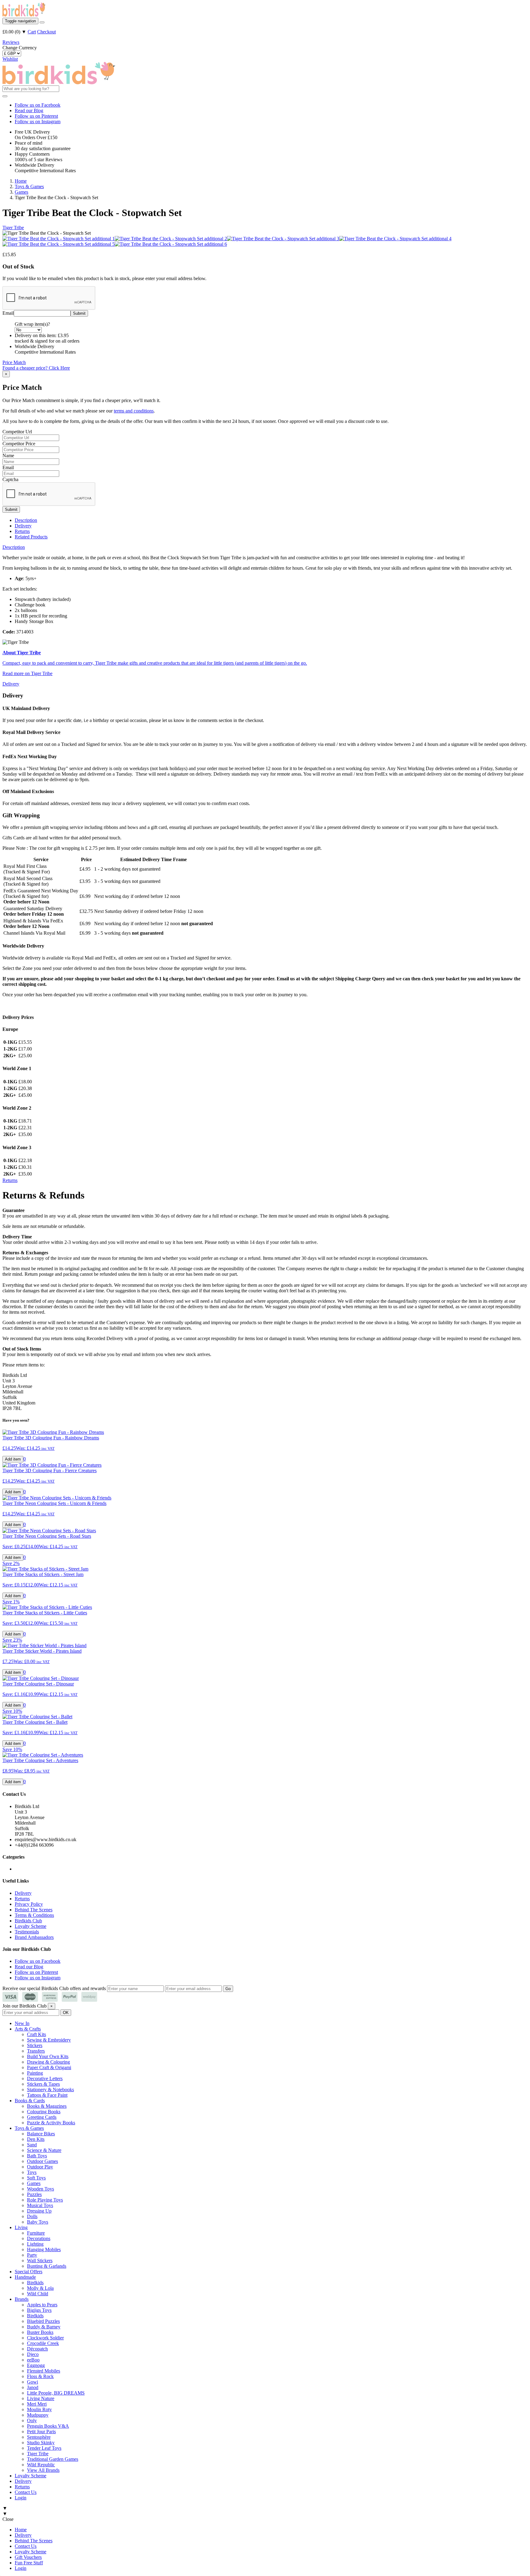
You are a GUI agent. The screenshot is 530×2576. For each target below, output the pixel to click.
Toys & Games (29, 2128)
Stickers (35, 2045)
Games (34, 2183)
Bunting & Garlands (47, 2266)
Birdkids (35, 2283)
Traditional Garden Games (53, 2459)
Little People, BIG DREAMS (56, 2393)
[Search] (42, 22)
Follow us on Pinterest (36, 116)
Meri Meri (37, 2404)
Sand (32, 2145)
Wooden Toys (40, 2189)
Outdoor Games (42, 2161)
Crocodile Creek (43, 2343)
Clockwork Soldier (45, 2338)
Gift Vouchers (28, 2557)
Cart (32, 32)
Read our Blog (29, 110)
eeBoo (33, 2360)
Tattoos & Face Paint (47, 2095)
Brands (22, 2299)
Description (26, 520)
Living (21, 2227)
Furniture (36, 2233)
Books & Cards (30, 2101)
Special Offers (29, 2272)
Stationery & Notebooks (50, 2090)
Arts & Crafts (28, 2029)
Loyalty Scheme (31, 1926)
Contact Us (26, 2492)
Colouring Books (44, 2112)
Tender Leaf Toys (44, 2448)
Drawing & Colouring (48, 2062)
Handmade (25, 2277)
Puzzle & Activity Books (51, 2123)
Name (8, 456)
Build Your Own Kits (48, 2056)
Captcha (10, 479)
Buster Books (40, 2332)
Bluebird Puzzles (43, 2321)
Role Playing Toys (45, 2200)
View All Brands (43, 2470)
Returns (22, 531)
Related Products (31, 537)
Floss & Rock (40, 2376)
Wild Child (38, 2294)
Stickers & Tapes (43, 2084)
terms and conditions (134, 411)
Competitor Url (17, 432)
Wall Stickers (40, 2261)
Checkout (46, 32)
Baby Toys (38, 2222)
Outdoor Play (40, 2167)
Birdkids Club (28, 1921)
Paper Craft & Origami (49, 2067)
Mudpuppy (38, 2415)
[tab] (14, 547)
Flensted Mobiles (44, 2371)
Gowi (33, 2382)
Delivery (23, 526)
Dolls (32, 2216)
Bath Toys (37, 2156)
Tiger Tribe (13, 228)
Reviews (11, 42)
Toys (32, 2172)
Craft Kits (36, 2034)
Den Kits (36, 2139)
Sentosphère (39, 2437)
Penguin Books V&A (48, 2426)
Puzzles (34, 2194)
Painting (35, 2073)
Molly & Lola (40, 2288)
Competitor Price (19, 444)
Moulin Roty (39, 2409)
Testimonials (27, 1932)
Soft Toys (36, 2178)
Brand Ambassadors (34, 1937)
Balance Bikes (41, 2134)
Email (8, 313)
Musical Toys (40, 2205)
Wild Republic (41, 2465)
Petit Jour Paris (41, 2432)
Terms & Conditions (34, 1915)
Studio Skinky (41, 2443)
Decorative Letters (45, 2078)
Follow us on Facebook (38, 105)
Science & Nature (44, 2150)
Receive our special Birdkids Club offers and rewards (54, 1988)
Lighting (35, 2244)
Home (21, 2530)
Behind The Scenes (34, 1910)
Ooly (32, 2420)
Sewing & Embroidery (49, 2040)
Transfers (36, 2051)
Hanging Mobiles (44, 2249)
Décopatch (37, 2349)
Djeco (33, 2354)
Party (32, 2255)
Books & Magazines (47, 2106)
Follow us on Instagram (38, 122)
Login (21, 2498)
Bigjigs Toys (39, 2310)
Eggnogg (36, 2365)
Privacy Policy (29, 1904)
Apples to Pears (42, 2305)
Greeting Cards (42, 2117)
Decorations (39, 2238)
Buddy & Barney (44, 2327)
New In (22, 2023)
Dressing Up (39, 2211)
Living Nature (41, 2398)
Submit (11, 509)
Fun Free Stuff (29, 2563)
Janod (33, 2387)
